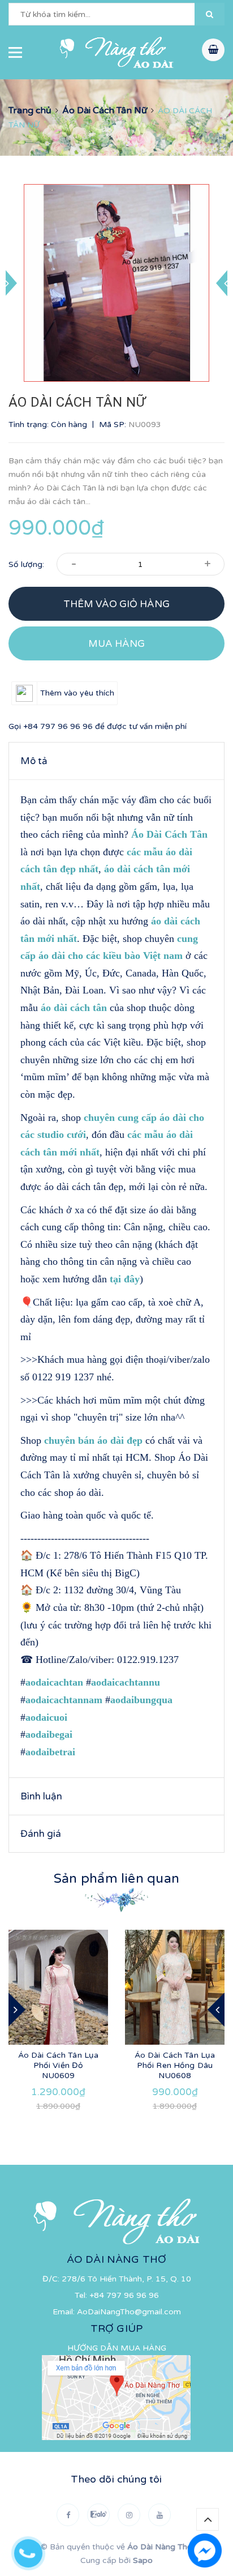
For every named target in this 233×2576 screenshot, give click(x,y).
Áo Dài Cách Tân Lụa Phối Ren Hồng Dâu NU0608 (175, 2065)
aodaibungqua (141, 1700)
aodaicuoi (46, 1717)
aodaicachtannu (126, 1682)
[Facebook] (68, 2515)
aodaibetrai (50, 1752)
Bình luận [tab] (41, 1796)
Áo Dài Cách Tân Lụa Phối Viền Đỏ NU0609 (59, 2065)
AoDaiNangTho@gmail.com (129, 2312)
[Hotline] (34, 2551)
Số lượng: (26, 564)
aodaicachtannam (64, 1700)
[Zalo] (98, 2515)
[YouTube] (159, 2515)
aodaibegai (49, 1734)
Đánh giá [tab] (41, 1834)
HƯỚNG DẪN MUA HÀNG (117, 2348)
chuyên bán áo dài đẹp (93, 1440)
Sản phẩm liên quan (116, 1879)
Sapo (143, 2560)
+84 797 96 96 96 (58, 726)
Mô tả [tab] (34, 761)
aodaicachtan (54, 1682)
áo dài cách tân (74, 1008)
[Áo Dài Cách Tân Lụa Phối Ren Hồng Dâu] (175, 1987)
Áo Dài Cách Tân (169, 834)
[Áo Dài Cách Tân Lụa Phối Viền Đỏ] (58, 1987)
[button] (210, 14)
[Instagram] (129, 2515)
